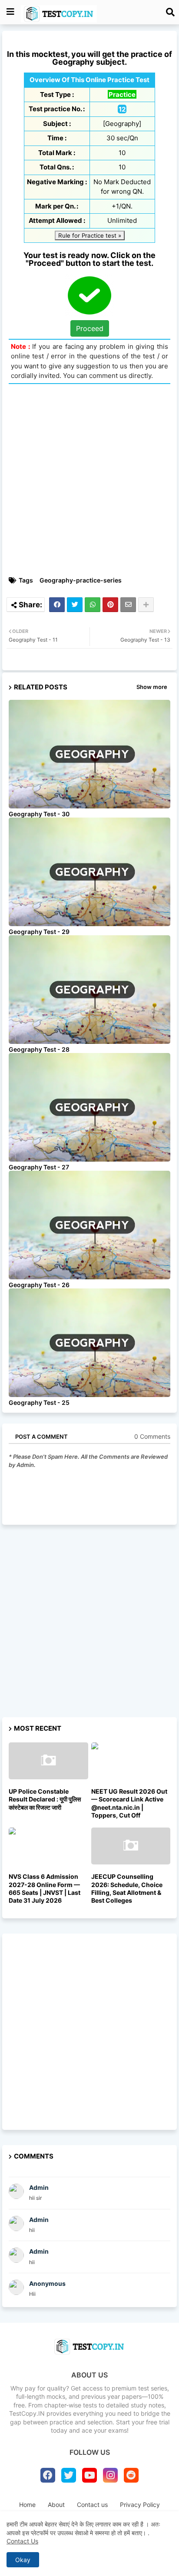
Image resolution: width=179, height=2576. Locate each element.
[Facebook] (57, 605)
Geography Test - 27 (39, 1167)
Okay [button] (23, 2560)
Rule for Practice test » (90, 235)
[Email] (128, 605)
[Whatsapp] (93, 605)
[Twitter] (75, 605)
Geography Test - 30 (39, 814)
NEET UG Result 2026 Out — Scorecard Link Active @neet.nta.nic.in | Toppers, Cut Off (129, 1803)
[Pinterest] (110, 605)
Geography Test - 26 (39, 1285)
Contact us (92, 2505)
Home (27, 2505)
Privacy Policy (140, 2505)
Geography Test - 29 (39, 932)
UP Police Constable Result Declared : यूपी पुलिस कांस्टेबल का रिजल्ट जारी (45, 1799)
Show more (152, 687)
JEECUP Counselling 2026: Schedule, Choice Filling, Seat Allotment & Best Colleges (127, 1888)
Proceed (90, 328)
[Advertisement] (89, 480)
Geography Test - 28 (39, 1049)
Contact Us (22, 2541)
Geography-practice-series (81, 580)
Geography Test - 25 (39, 1402)
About (56, 2505)
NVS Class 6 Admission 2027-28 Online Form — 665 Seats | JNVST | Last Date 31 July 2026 (45, 1888)
